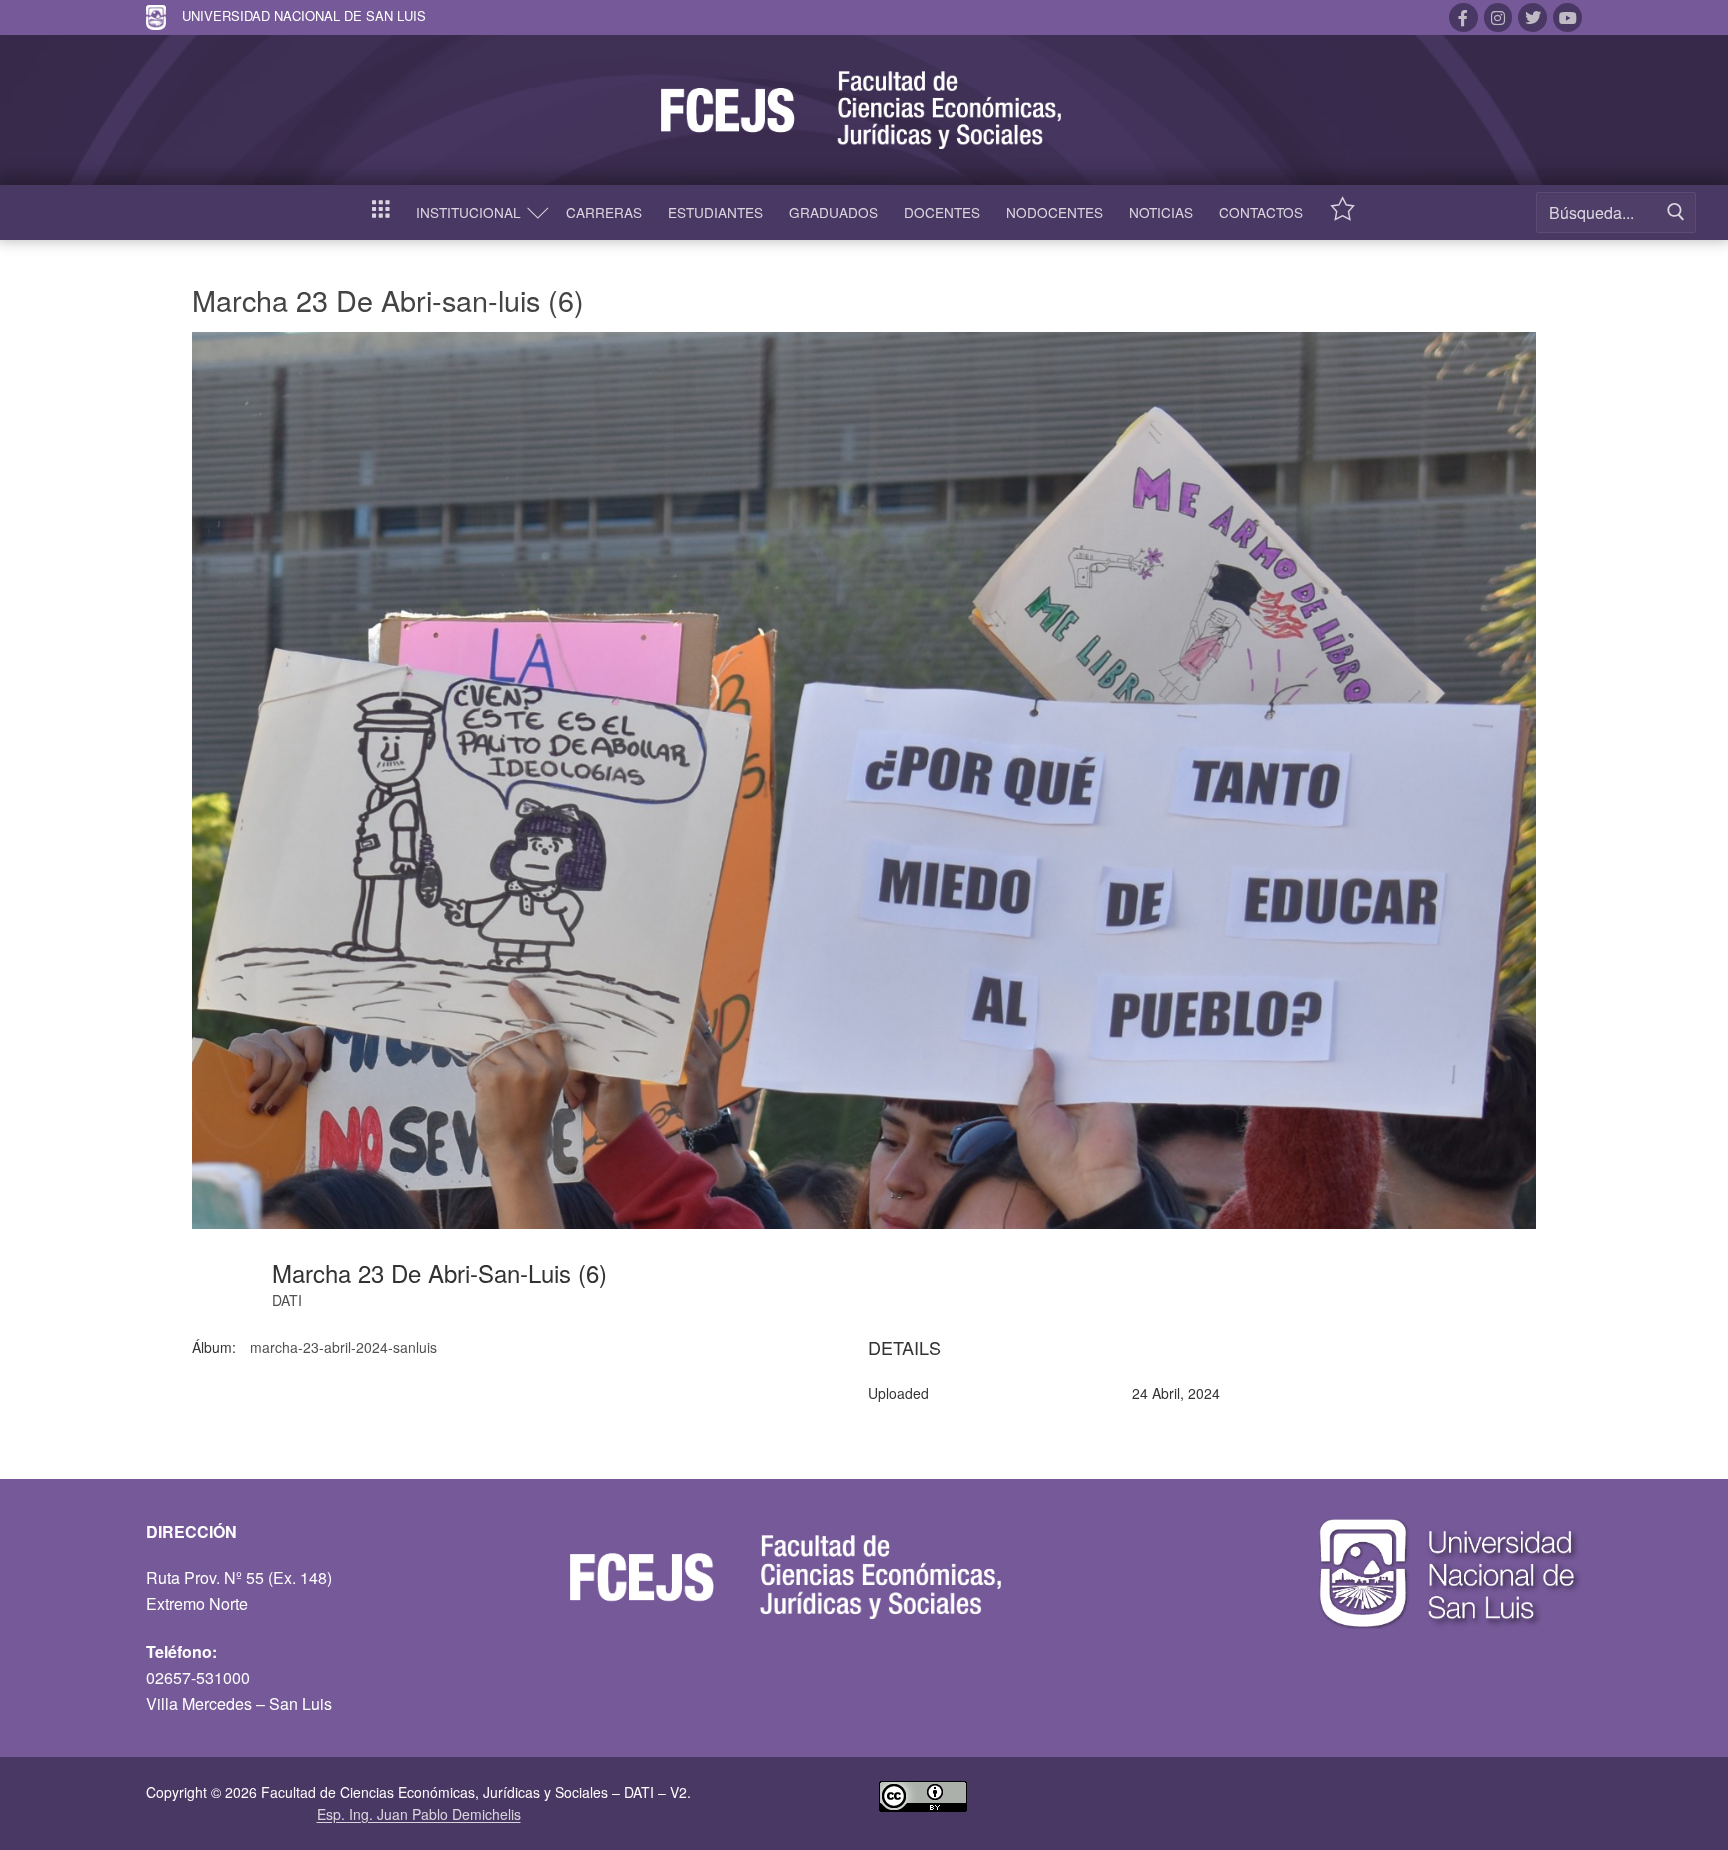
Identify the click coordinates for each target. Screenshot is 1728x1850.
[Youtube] (1567, 17)
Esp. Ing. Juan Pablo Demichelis (419, 1814)
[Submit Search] (1676, 212)
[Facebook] (1463, 17)
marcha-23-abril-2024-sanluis (343, 1347)
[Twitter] (1532, 17)
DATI (287, 1300)
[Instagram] (1498, 17)
